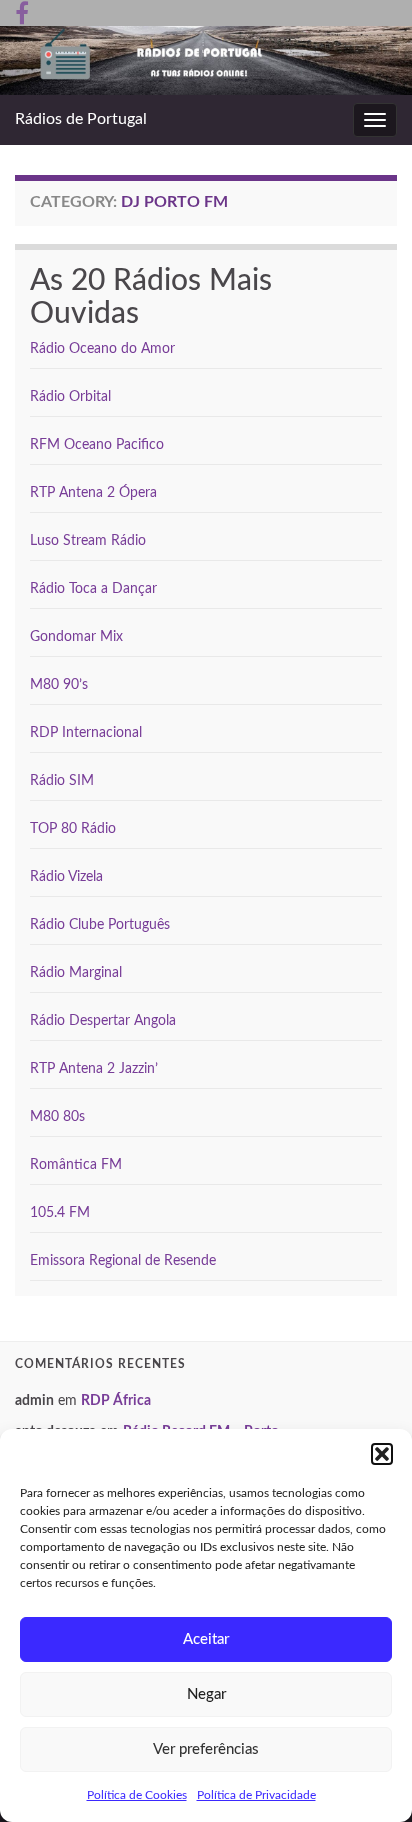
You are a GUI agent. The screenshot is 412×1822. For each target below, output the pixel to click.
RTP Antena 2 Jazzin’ (94, 1069)
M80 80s (57, 1117)
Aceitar (206, 1639)
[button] (382, 1454)
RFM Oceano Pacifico (97, 445)
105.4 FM (60, 1213)
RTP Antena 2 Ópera (93, 493)
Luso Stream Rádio (88, 541)
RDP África (116, 1401)
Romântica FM (76, 1165)
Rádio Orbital (70, 397)
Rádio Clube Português (100, 925)
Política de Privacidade (256, 1795)
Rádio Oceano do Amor (102, 349)
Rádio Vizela (66, 877)
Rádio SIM (62, 781)
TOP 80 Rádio (73, 829)
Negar (206, 1694)
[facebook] (22, 12)
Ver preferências (206, 1749)
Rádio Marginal (76, 973)
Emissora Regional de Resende (123, 1261)
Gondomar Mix (76, 637)
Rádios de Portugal (81, 119)
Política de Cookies (137, 1795)
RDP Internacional (86, 733)
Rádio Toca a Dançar (93, 589)
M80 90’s (59, 685)
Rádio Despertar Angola (103, 1021)
